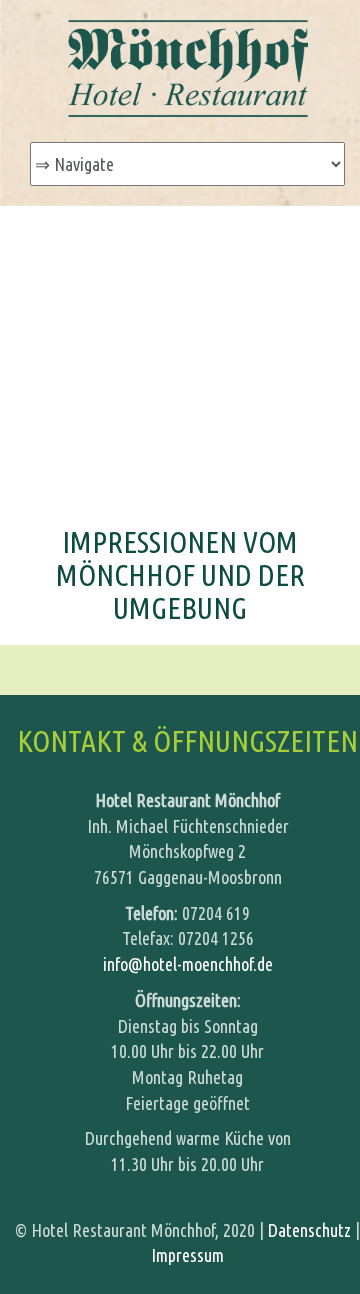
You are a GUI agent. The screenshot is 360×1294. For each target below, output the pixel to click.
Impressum (187, 1255)
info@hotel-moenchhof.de (188, 964)
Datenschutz (309, 1230)
